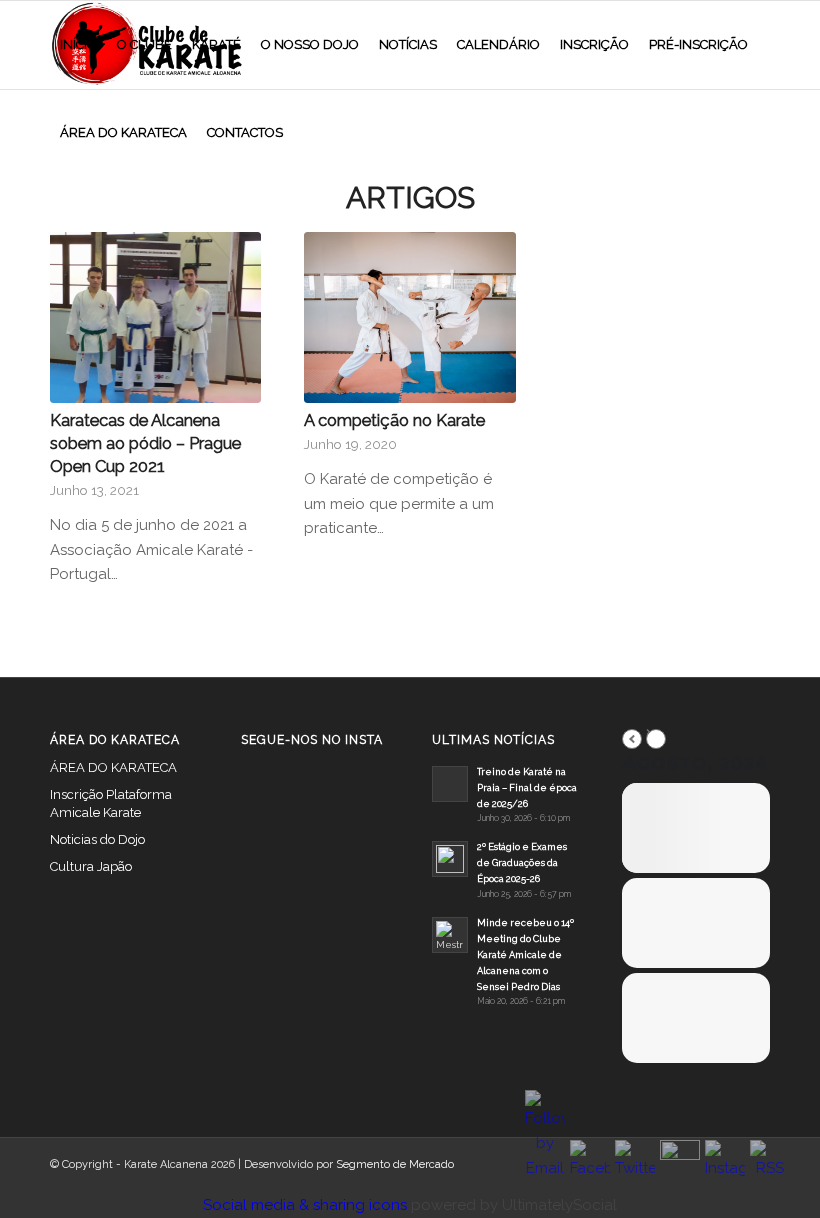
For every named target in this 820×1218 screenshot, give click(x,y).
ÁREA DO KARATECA (113, 767)
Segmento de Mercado (395, 1164)
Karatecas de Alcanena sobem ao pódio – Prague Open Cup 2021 (145, 443)
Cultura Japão (91, 866)
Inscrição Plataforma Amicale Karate (111, 803)
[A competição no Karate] (409, 317)
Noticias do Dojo (97, 839)
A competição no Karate (394, 420)
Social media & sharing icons (307, 1205)
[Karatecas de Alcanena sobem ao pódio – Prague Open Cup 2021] (155, 317)
